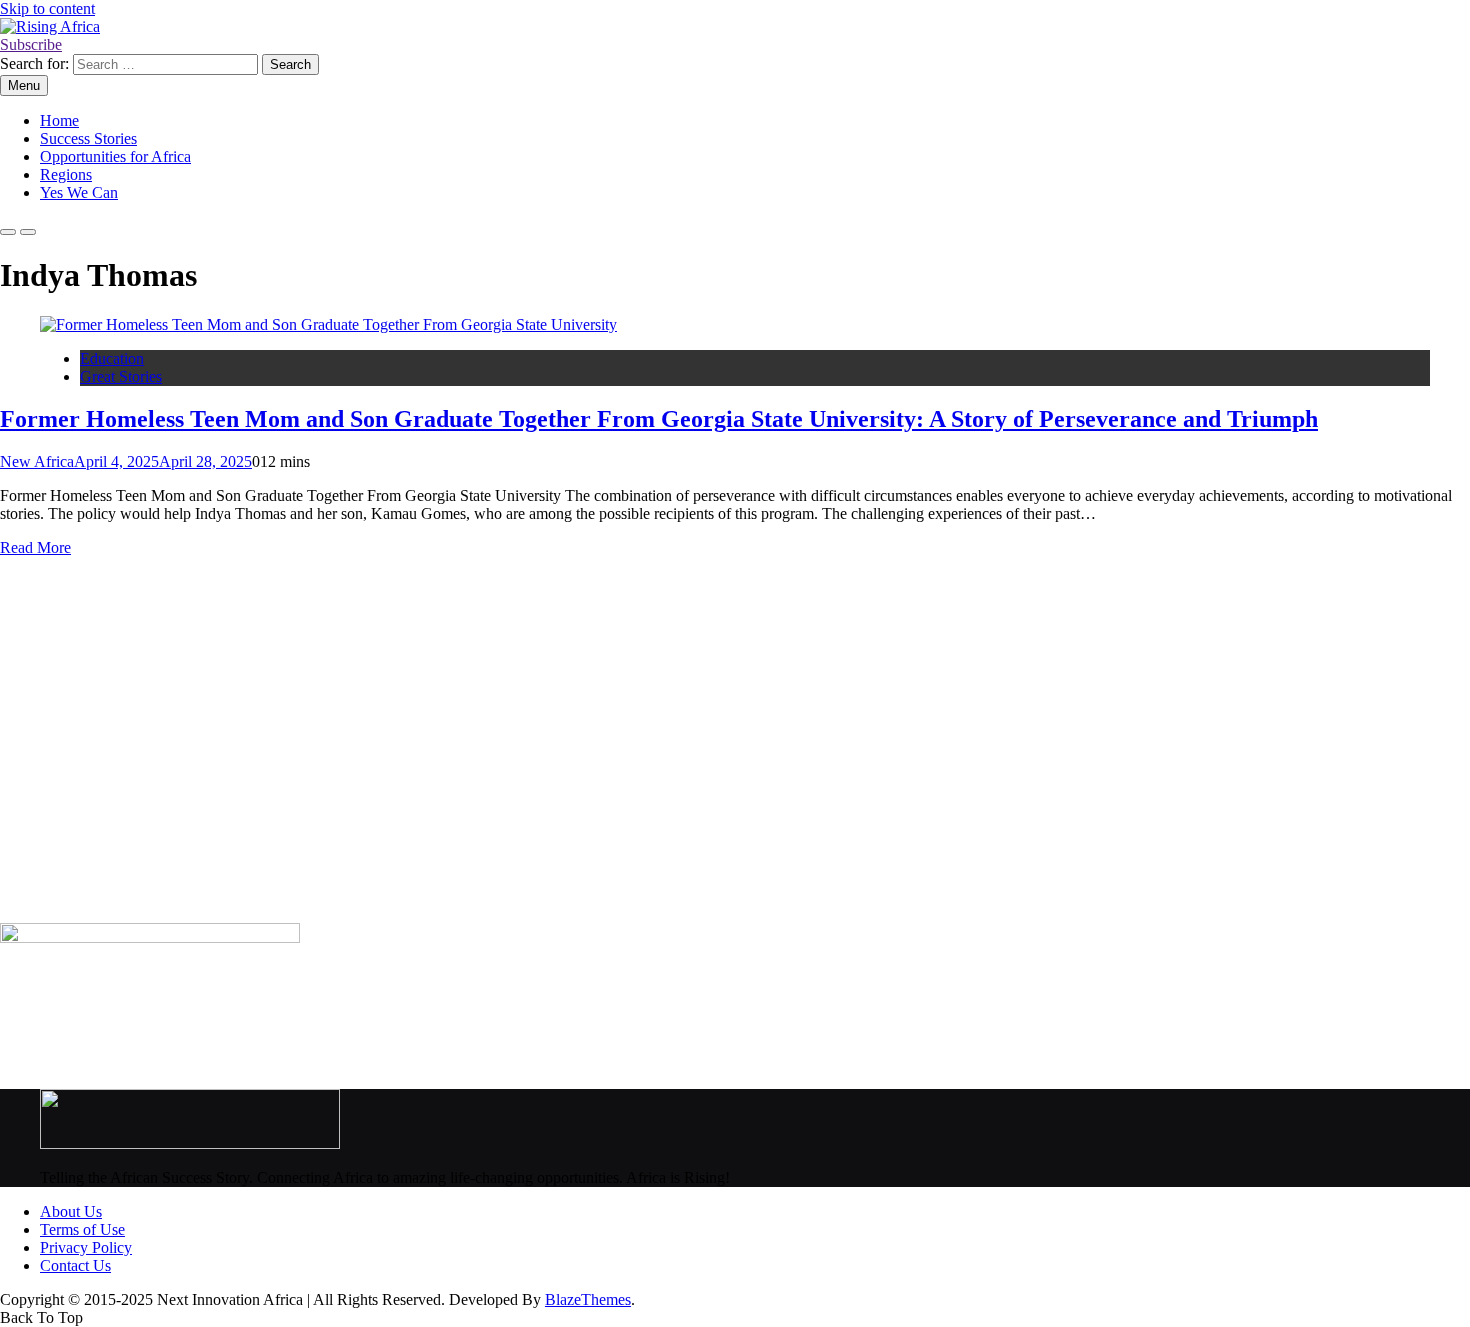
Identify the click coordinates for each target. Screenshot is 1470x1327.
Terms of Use (82, 1229)
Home (59, 120)
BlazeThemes (588, 1299)
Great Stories (121, 376)
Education (112, 358)
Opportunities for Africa (115, 156)
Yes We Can (79, 192)
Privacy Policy (86, 1247)
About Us (71, 1211)
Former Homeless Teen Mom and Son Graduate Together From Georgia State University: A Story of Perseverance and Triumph (659, 419)
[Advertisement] (600, 749)
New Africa (37, 461)
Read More (35, 547)
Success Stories (88, 138)
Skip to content (47, 8)
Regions (66, 174)
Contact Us (75, 1265)
